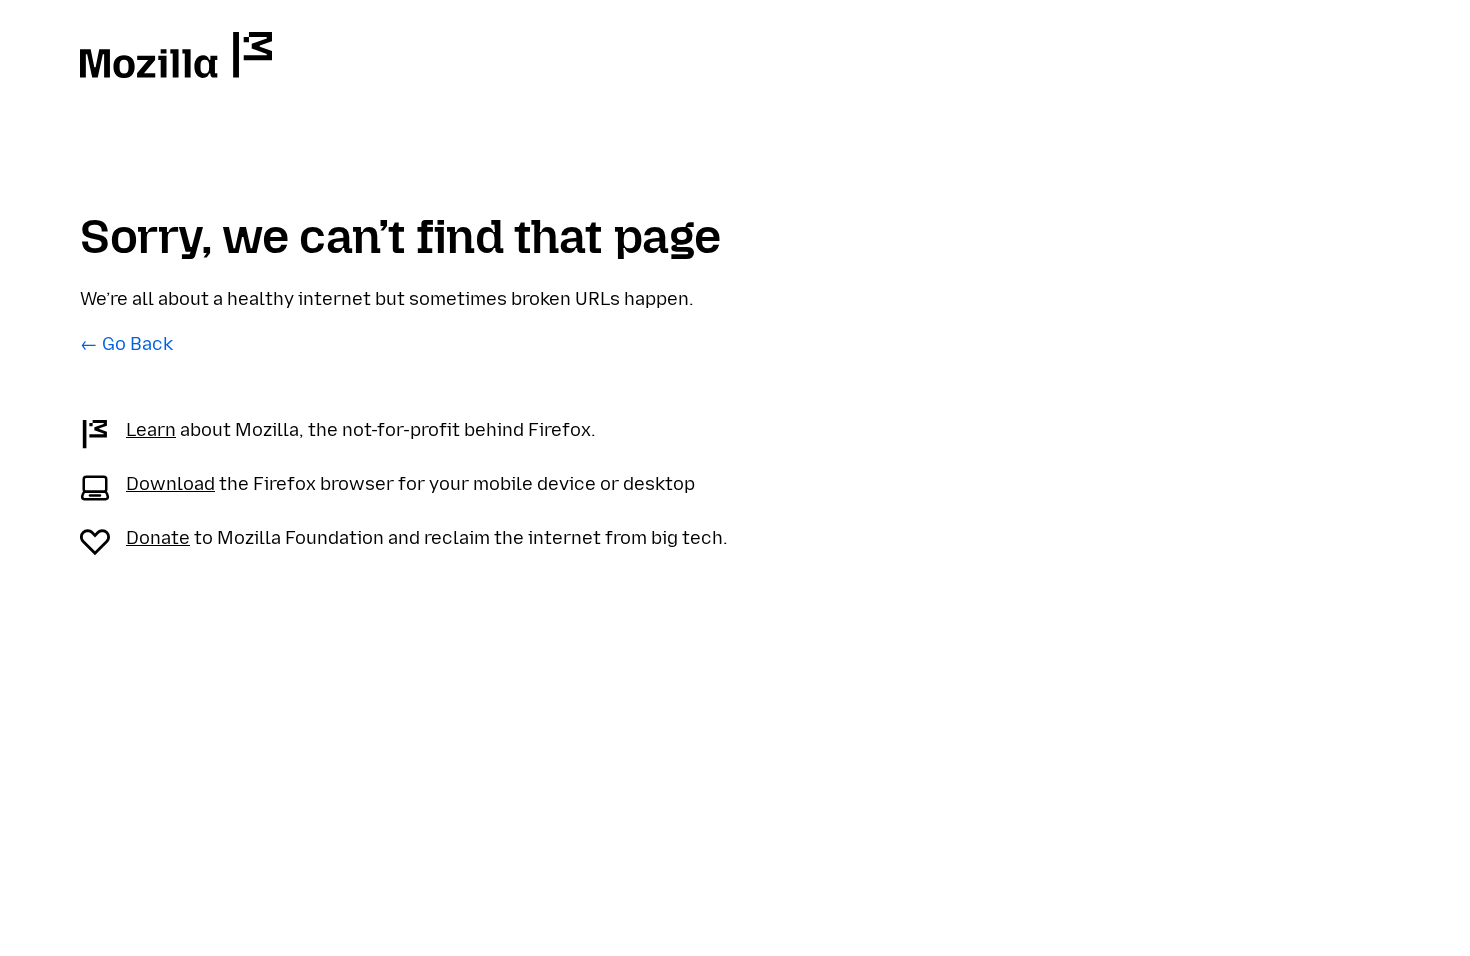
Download (170, 484)
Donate (158, 538)
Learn (151, 430)
